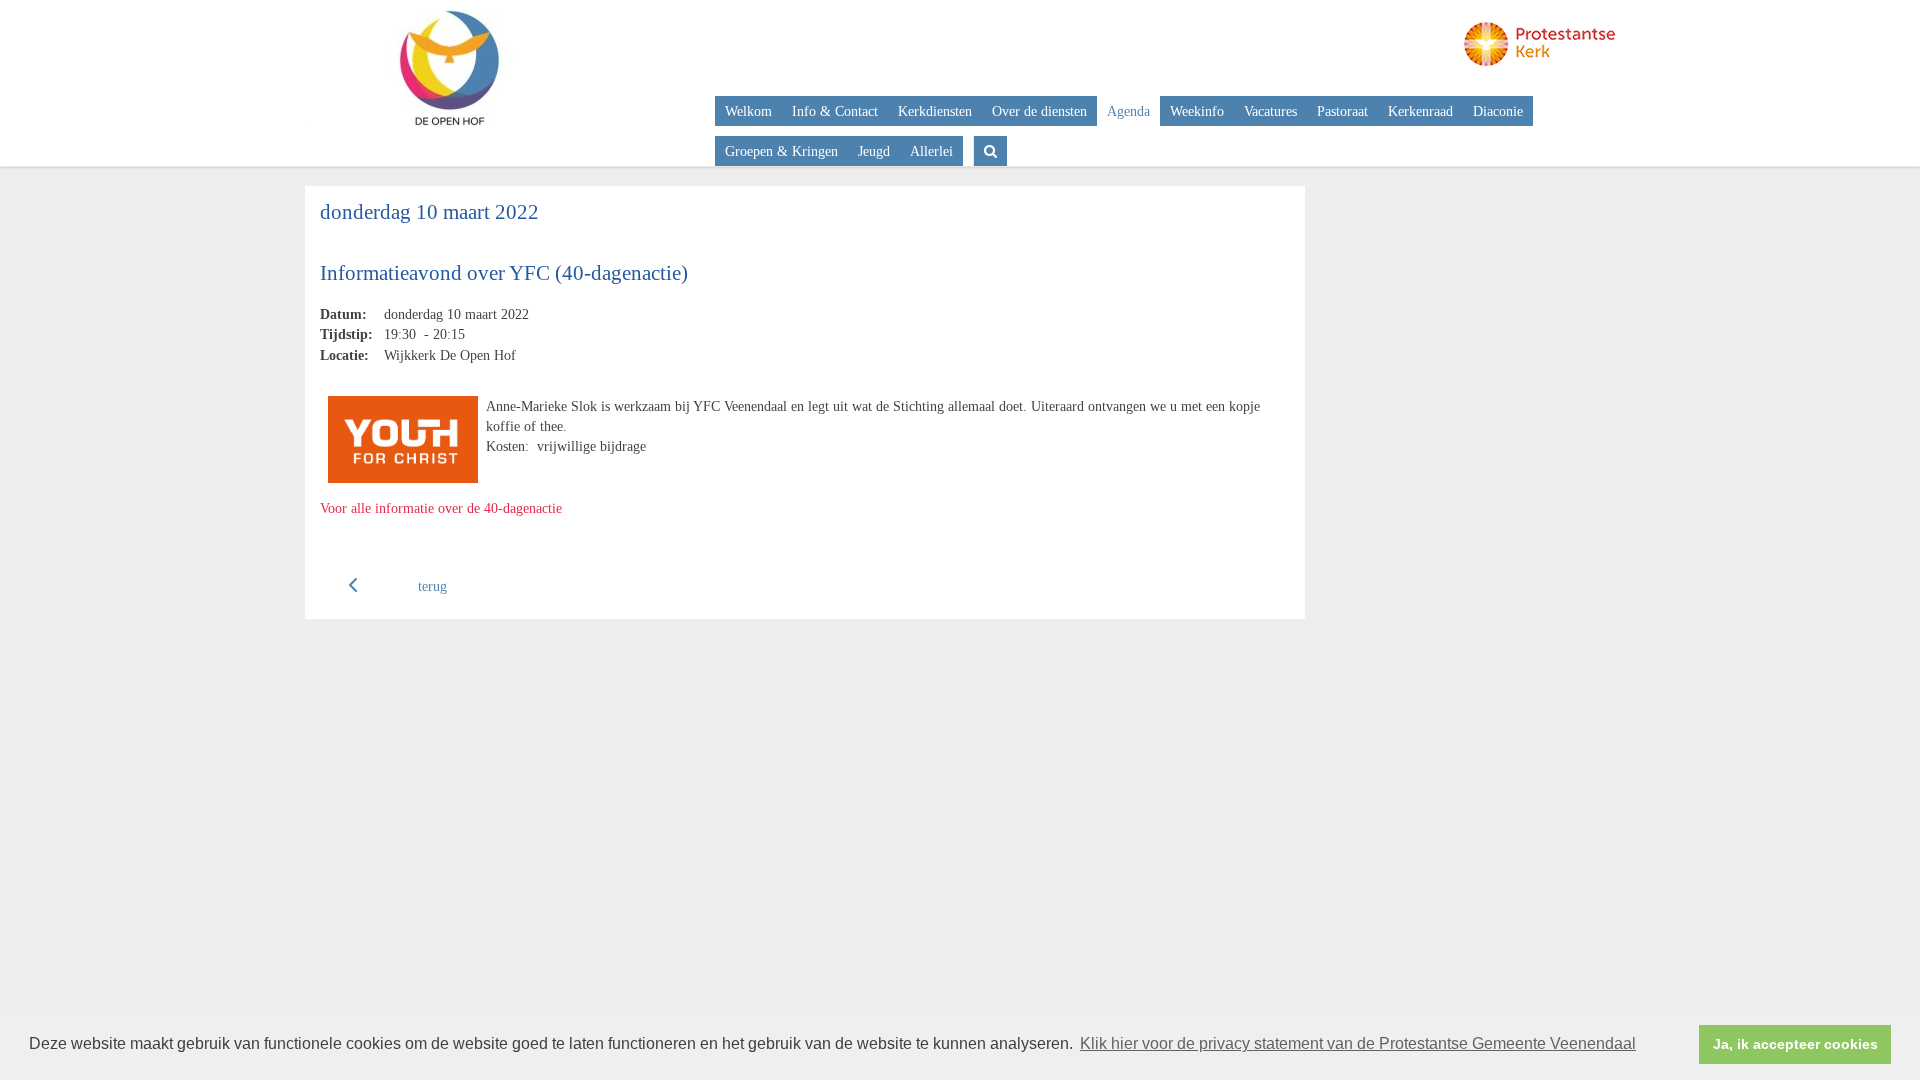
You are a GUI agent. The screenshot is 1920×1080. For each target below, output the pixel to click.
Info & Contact (835, 111)
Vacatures (1270, 111)
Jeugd (874, 151)
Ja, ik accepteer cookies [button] (1795, 1044)
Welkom (748, 111)
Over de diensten (1039, 111)
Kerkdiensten (935, 111)
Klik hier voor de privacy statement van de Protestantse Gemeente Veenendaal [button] (1358, 1043)
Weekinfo (1197, 111)
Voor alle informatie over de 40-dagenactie (441, 508)
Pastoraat (1342, 111)
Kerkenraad (1420, 111)
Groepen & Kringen (781, 151)
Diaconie (1498, 111)
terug (432, 586)
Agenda (1128, 111)
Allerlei (931, 151)
